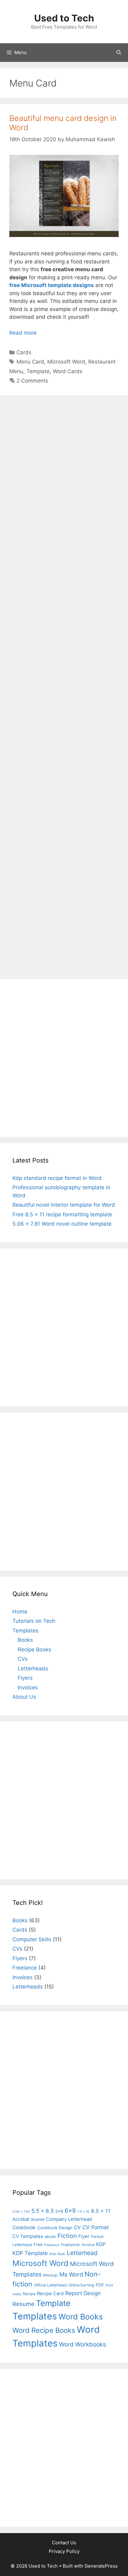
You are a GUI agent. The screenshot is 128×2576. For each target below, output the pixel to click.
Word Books (81, 2317)
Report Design (83, 2293)
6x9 (70, 2211)
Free (38, 2244)
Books (25, 1640)
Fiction (67, 2236)
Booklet (38, 2219)
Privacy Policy (64, 2551)
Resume (23, 2304)
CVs (23, 1659)
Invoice (88, 2245)
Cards (24, 352)
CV (77, 2228)
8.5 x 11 (101, 2211)
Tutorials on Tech (34, 1621)
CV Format (96, 2227)
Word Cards (68, 371)
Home (20, 1612)
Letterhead (82, 2253)
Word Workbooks (82, 2344)
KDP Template (30, 2253)
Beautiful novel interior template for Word (64, 1205)
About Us (24, 1697)
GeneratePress (101, 2566)
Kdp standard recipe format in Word (57, 1178)
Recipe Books (34, 1650)
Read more (23, 333)
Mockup (50, 2275)
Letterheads (33, 1669)
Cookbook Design (55, 2228)
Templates (25, 1631)
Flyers (25, 1678)
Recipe (29, 2294)
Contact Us (64, 2543)
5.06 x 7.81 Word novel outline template (62, 1224)
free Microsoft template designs (52, 285)
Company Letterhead (69, 2219)
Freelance (25, 1968)
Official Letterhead (50, 2285)
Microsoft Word (66, 362)
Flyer (84, 2236)
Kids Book (57, 2254)
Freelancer (71, 2245)
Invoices (28, 1687)
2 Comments (32, 381)
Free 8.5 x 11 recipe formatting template (62, 1214)
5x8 (59, 2211)
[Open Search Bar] (119, 53)
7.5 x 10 (83, 2212)
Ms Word (71, 2274)
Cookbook (24, 2228)
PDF (100, 2285)
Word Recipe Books (44, 2330)
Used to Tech (64, 18)
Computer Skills (32, 1939)
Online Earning (81, 2285)
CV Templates (28, 2236)
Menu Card (30, 362)
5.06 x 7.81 (21, 2212)
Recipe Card (50, 2294)
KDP (101, 2244)
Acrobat (21, 2219)
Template (38, 371)
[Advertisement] (64, 686)
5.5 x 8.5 (43, 2211)
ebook (50, 2237)
